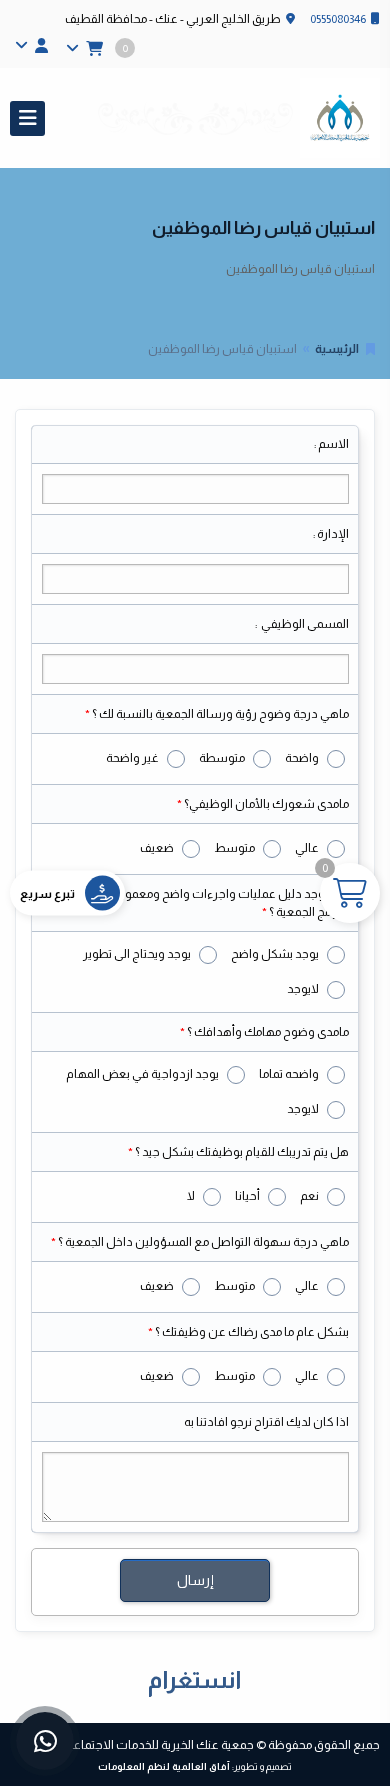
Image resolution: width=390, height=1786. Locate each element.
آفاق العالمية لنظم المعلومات (164, 1766)
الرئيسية (337, 349)
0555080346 (338, 19)
